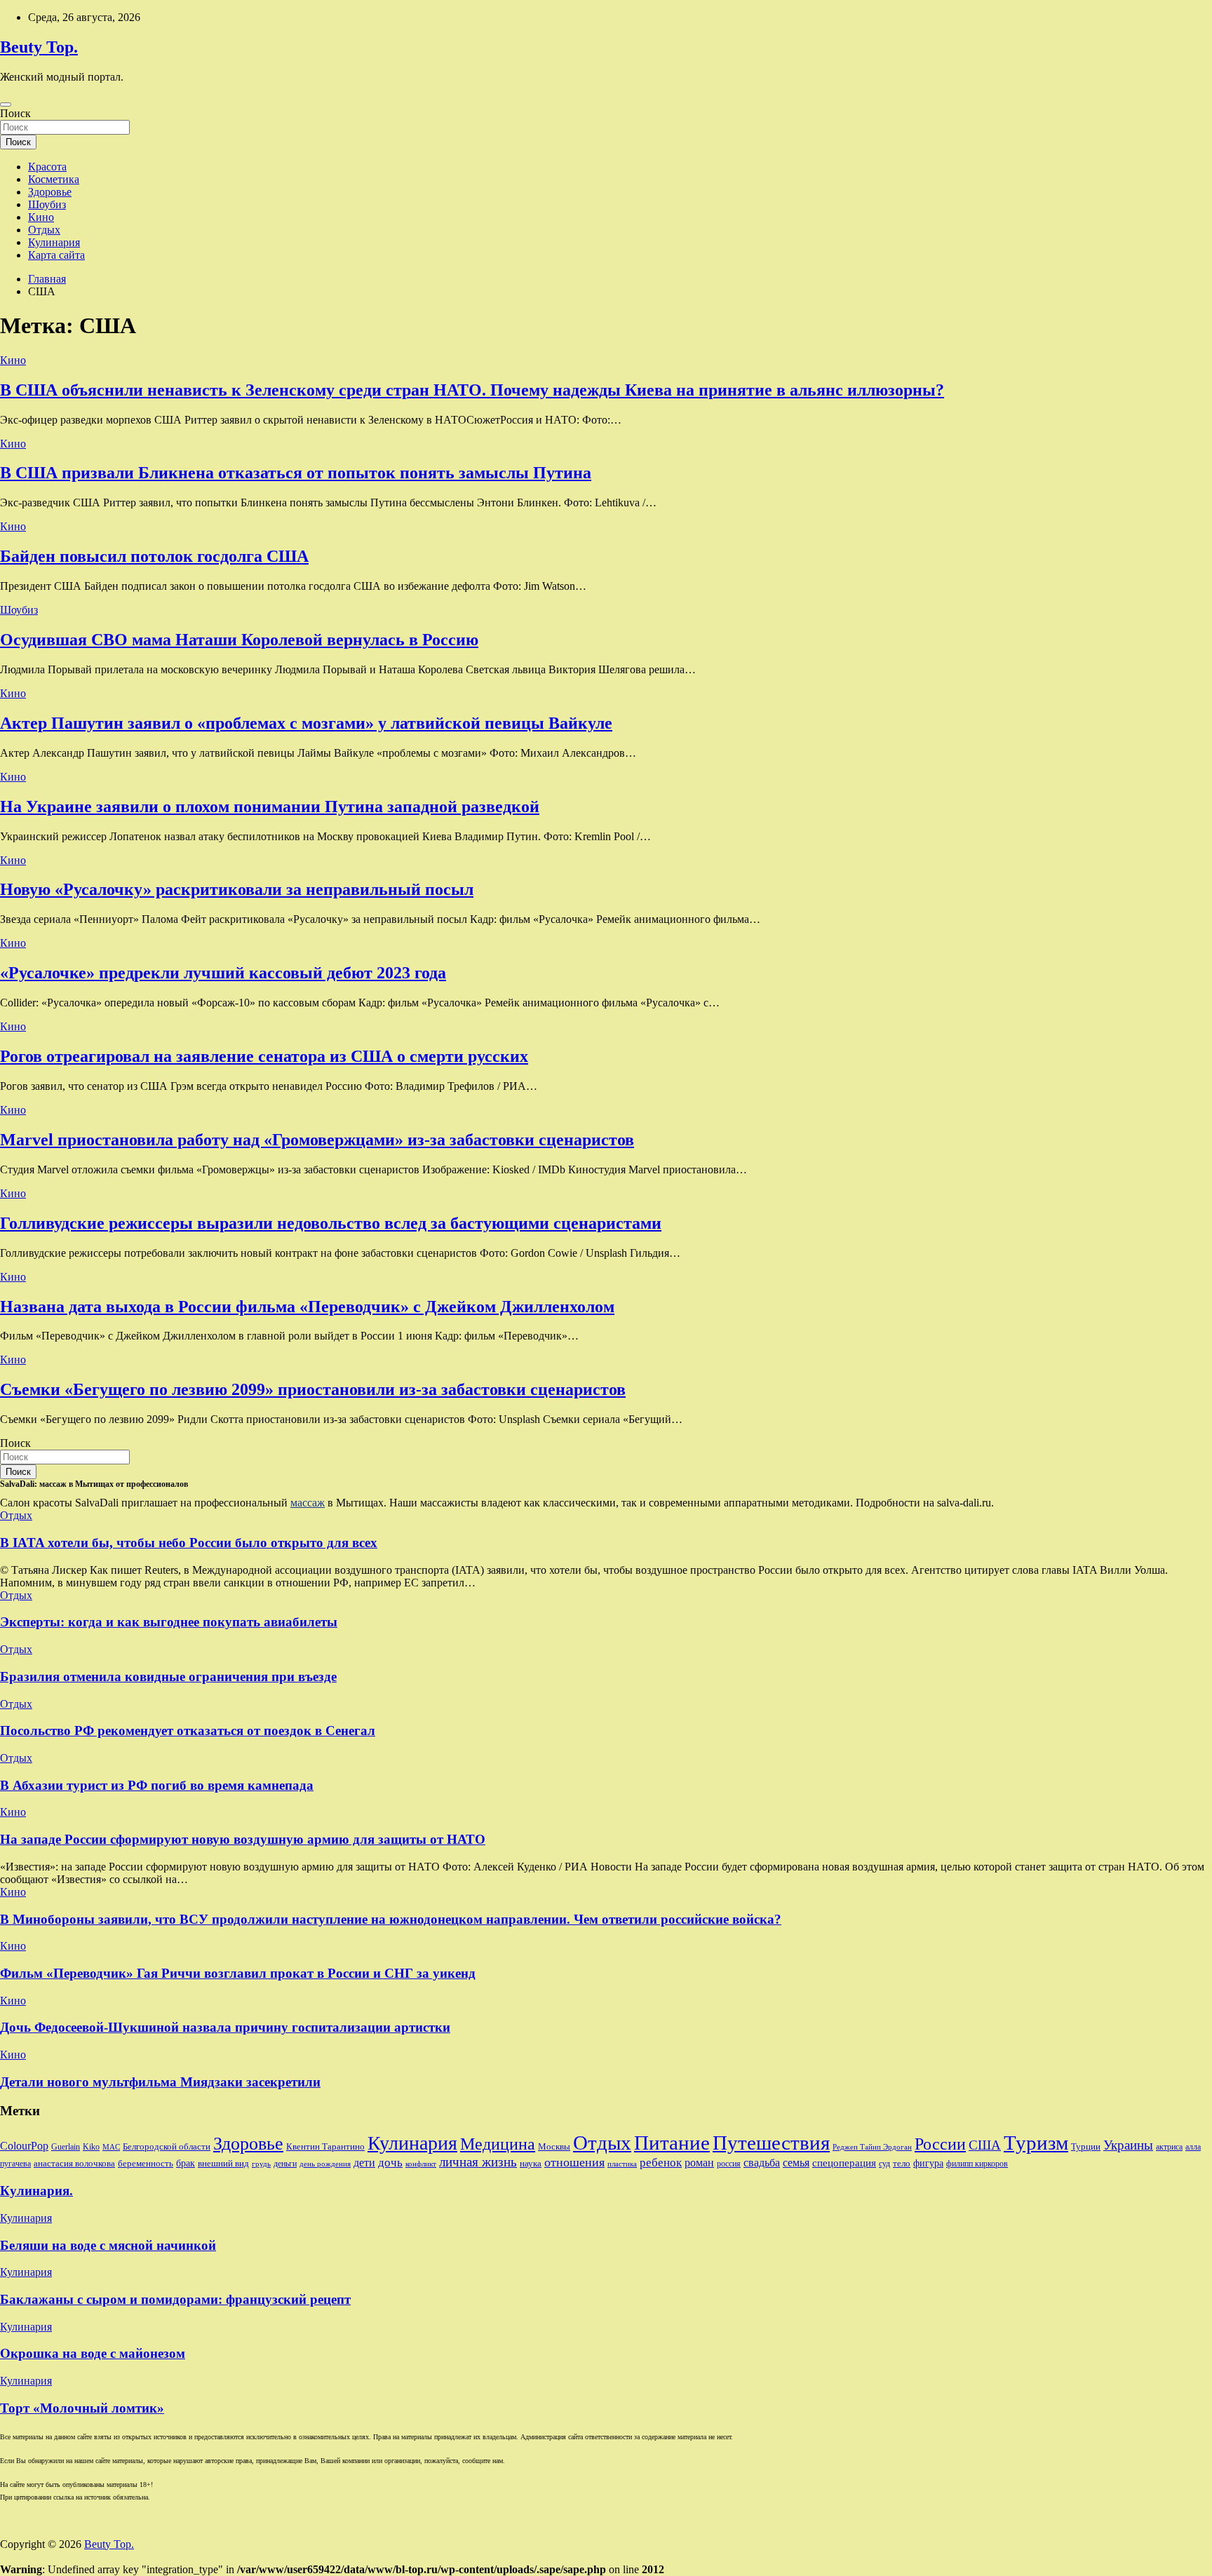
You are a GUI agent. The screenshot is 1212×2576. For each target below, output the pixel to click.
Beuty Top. (39, 47)
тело (902, 2163)
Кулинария (54, 242)
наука (531, 2163)
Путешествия (771, 2143)
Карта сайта (56, 255)
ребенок (661, 2162)
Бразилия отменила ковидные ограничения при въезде (168, 1677)
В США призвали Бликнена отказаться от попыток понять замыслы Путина (296, 473)
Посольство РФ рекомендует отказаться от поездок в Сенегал (188, 1731)
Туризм (1036, 2143)
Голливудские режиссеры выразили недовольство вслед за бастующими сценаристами (331, 1223)
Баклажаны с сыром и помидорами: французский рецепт (175, 2299)
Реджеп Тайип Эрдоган (872, 2147)
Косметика (54, 179)
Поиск (15, 113)
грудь (261, 2164)
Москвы (554, 2146)
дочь (390, 2162)
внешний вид (223, 2163)
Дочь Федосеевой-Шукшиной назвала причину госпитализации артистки (225, 2027)
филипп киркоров (977, 2164)
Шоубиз (47, 204)
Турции (1086, 2146)
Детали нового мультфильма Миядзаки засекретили (160, 2082)
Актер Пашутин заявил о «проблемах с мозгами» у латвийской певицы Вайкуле (306, 723)
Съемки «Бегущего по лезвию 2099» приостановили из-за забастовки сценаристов (313, 1389)
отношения (574, 2162)
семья (796, 2163)
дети (364, 2163)
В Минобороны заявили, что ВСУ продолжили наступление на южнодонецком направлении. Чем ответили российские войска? (391, 1919)
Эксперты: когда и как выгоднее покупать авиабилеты (169, 1622)
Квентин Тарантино (325, 2146)
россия (729, 2164)
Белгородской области (167, 2146)
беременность (146, 2163)
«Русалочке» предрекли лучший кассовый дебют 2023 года (223, 973)
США (985, 2145)
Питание (672, 2143)
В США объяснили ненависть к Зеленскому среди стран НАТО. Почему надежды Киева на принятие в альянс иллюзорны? (472, 390)
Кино (41, 217)
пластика (622, 2164)
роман (699, 2163)
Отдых (44, 230)
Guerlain (66, 2147)
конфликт (421, 2164)
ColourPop (24, 2146)
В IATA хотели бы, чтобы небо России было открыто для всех (189, 1543)
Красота (47, 167)
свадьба (762, 2163)
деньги (285, 2164)
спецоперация (844, 2163)
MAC (111, 2147)
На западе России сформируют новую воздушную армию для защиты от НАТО (243, 1839)
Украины (1128, 2145)
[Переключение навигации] (6, 104)
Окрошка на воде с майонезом (93, 2353)
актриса (1169, 2147)
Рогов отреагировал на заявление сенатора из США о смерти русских (264, 1056)
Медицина (498, 2144)
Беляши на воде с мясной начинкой (108, 2245)
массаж (308, 1503)
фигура (928, 2163)
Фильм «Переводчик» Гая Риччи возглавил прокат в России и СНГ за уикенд (238, 1973)
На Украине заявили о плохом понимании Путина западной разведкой (270, 807)
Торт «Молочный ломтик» (82, 2408)
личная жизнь (478, 2162)
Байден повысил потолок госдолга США (154, 556)
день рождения (325, 2164)
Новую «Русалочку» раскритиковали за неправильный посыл (237, 889)
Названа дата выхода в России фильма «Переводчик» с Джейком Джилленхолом (307, 1307)
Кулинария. (36, 2191)
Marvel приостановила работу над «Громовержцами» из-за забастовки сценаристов (317, 1140)
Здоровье (50, 192)
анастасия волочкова (74, 2163)
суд (884, 2164)
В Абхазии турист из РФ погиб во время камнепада (157, 1785)
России (940, 2144)
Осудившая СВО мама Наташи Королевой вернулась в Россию (239, 640)
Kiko (91, 2147)
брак (186, 2163)
